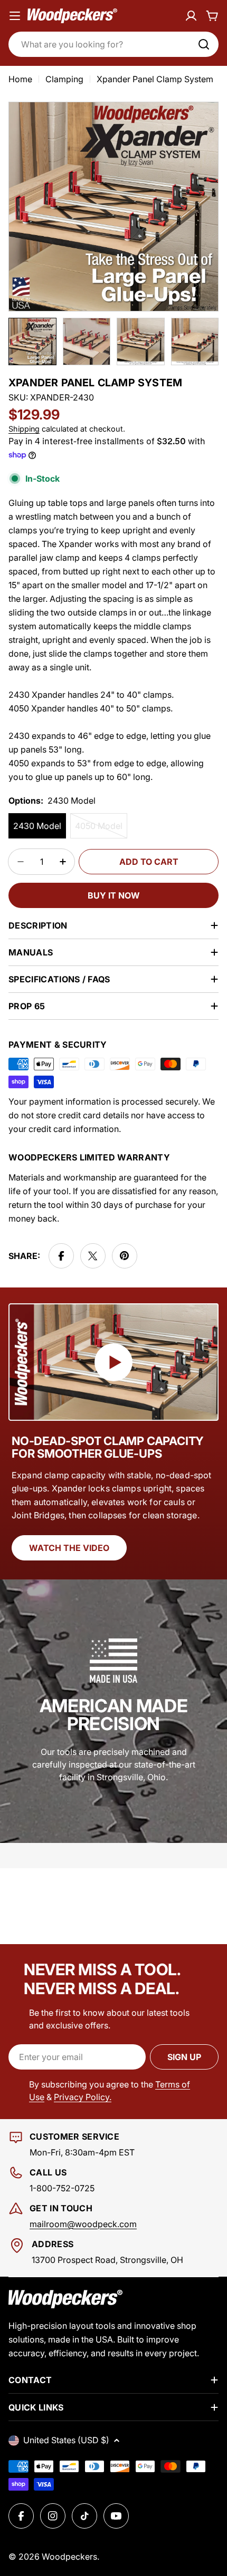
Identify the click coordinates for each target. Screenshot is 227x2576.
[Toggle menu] (15, 16)
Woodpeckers (69, 2557)
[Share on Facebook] (61, 1256)
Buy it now (114, 895)
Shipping (24, 429)
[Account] (191, 16)
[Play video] (113, 1362)
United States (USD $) (66, 2440)
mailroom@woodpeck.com (83, 2224)
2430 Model (37, 826)
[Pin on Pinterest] (125, 1256)
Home (20, 79)
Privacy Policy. (83, 2097)
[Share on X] (93, 1256)
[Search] (204, 44)
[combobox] (113, 44)
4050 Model (101, 830)
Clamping (64, 79)
